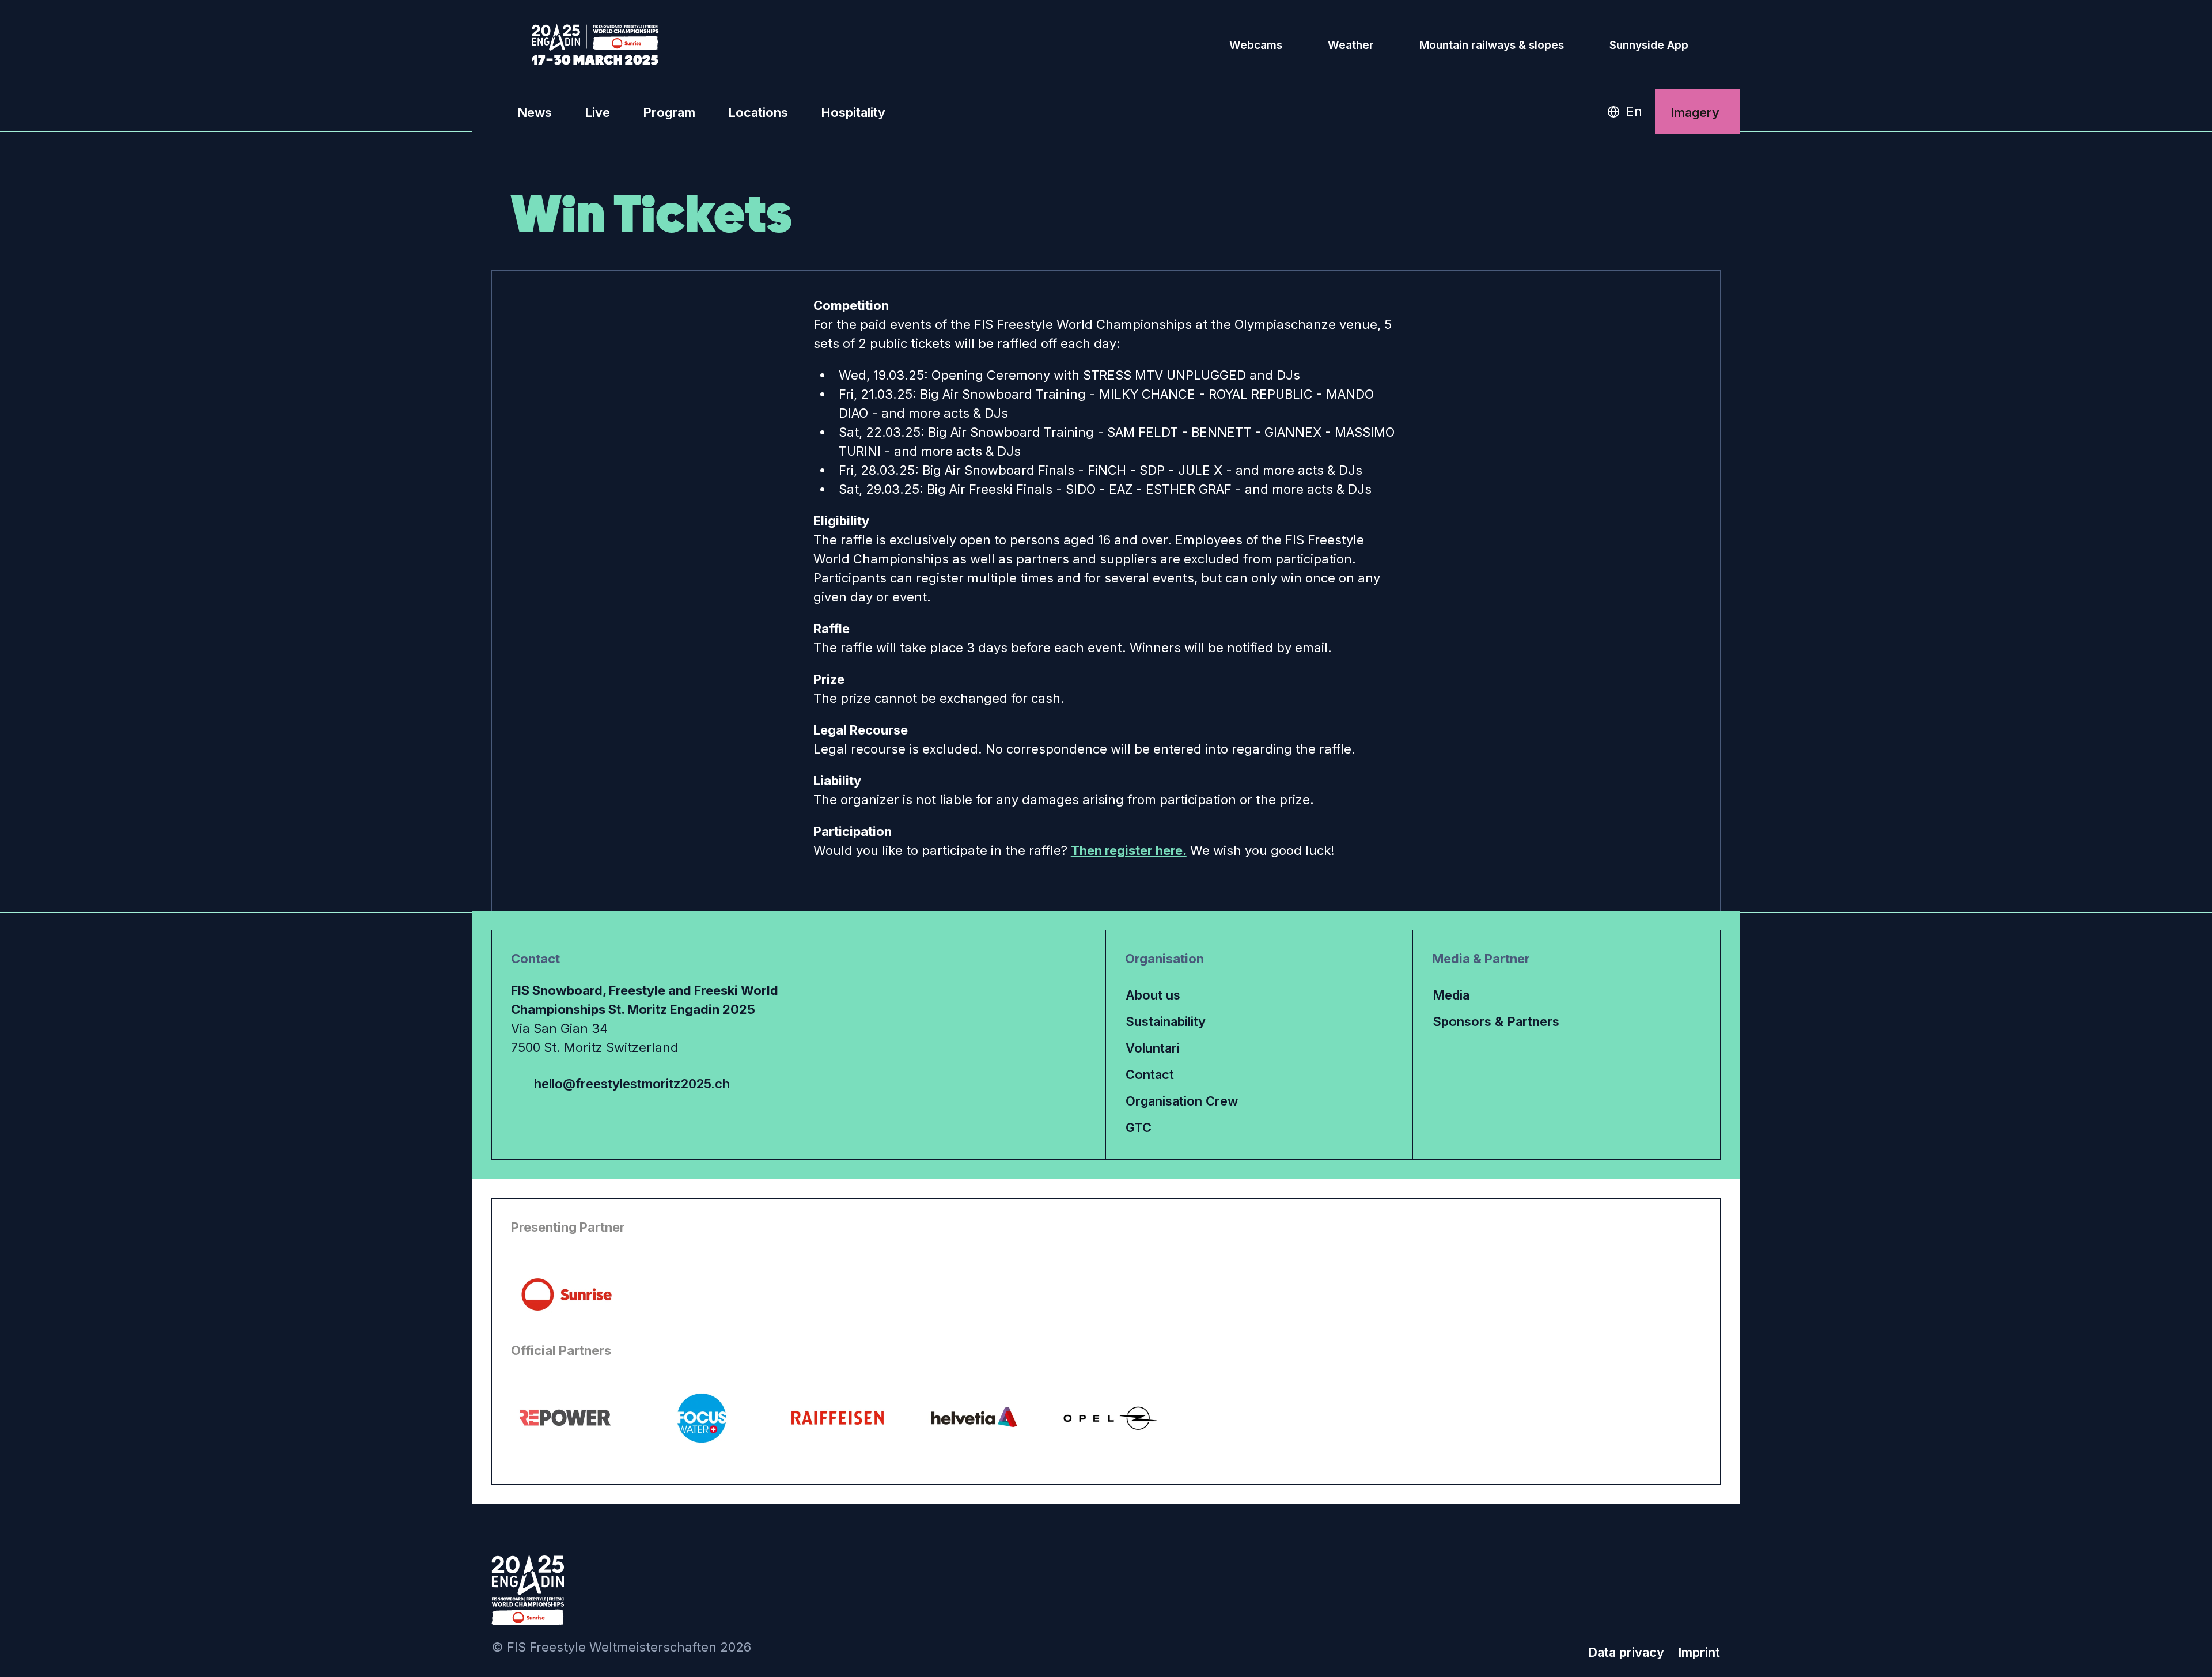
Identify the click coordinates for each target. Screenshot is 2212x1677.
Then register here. (1129, 850)
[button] (597, 112)
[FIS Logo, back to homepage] (595, 44)
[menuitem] (535, 112)
